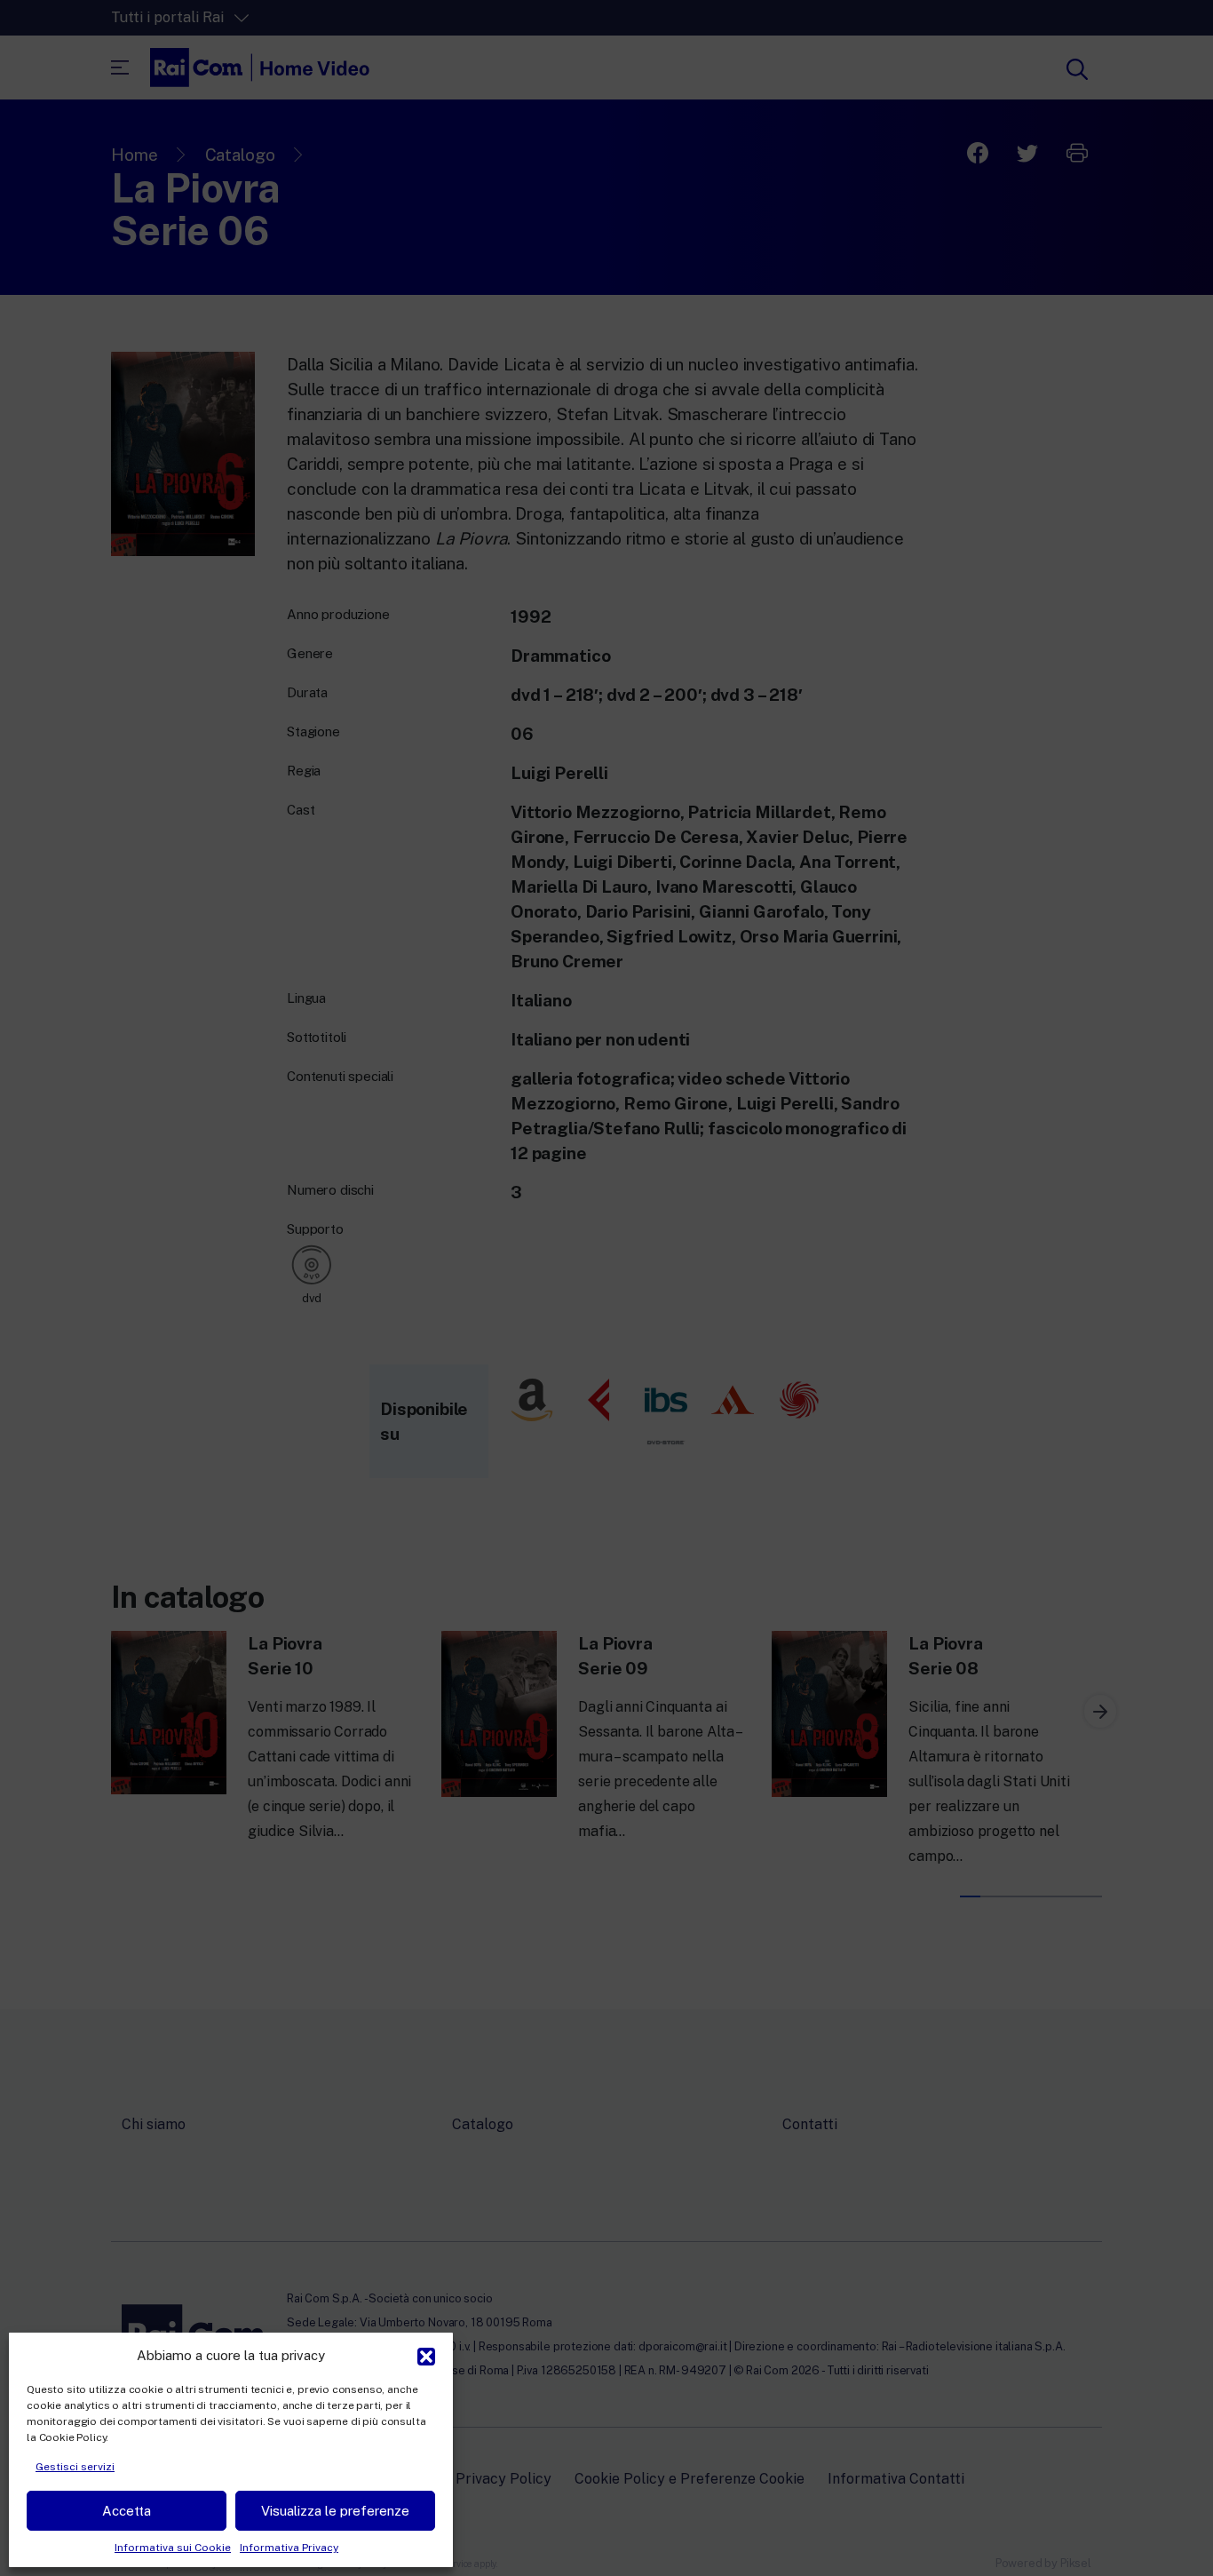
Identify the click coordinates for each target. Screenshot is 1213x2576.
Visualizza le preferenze (335, 2511)
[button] (426, 2355)
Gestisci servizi (75, 2467)
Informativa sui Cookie (173, 2548)
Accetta (127, 2511)
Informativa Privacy (289, 2548)
